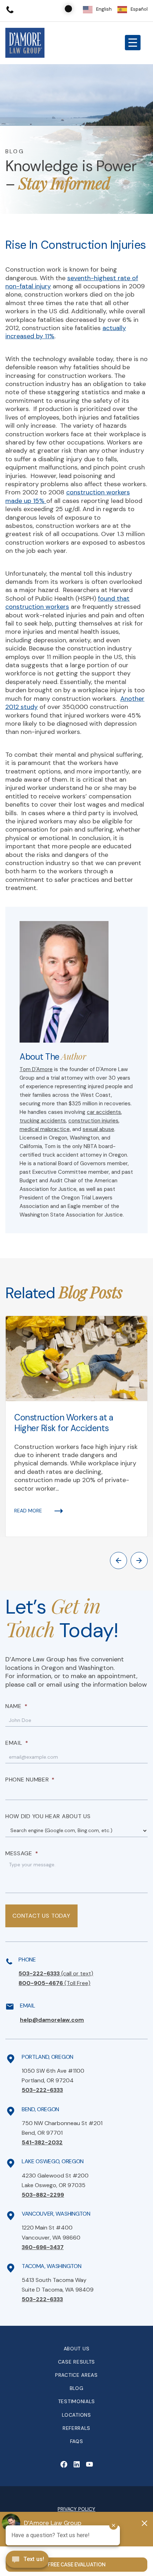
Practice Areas (76, 2375)
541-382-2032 (42, 2142)
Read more (28, 1511)
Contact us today (41, 1916)
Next (139, 1560)
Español (139, 9)
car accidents (104, 1112)
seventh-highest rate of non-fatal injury (72, 282)
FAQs (77, 2441)
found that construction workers (67, 603)
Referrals (76, 2428)
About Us (77, 2349)
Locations (76, 2415)
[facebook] (64, 2464)
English (104, 9)
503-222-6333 (56, 1973)
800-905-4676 (54, 1983)
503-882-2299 (43, 2195)
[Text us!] (27, 2560)
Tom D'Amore (36, 1069)
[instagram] (89, 2464)
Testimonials (76, 2401)
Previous (118, 1560)
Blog (77, 2388)
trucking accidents (43, 1121)
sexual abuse (98, 1129)
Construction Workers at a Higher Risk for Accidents (64, 1423)
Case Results (76, 2362)
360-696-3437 (43, 2247)
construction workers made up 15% (68, 496)
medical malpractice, (45, 1129)
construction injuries (93, 1121)
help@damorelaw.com (52, 2020)
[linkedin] (76, 2464)
